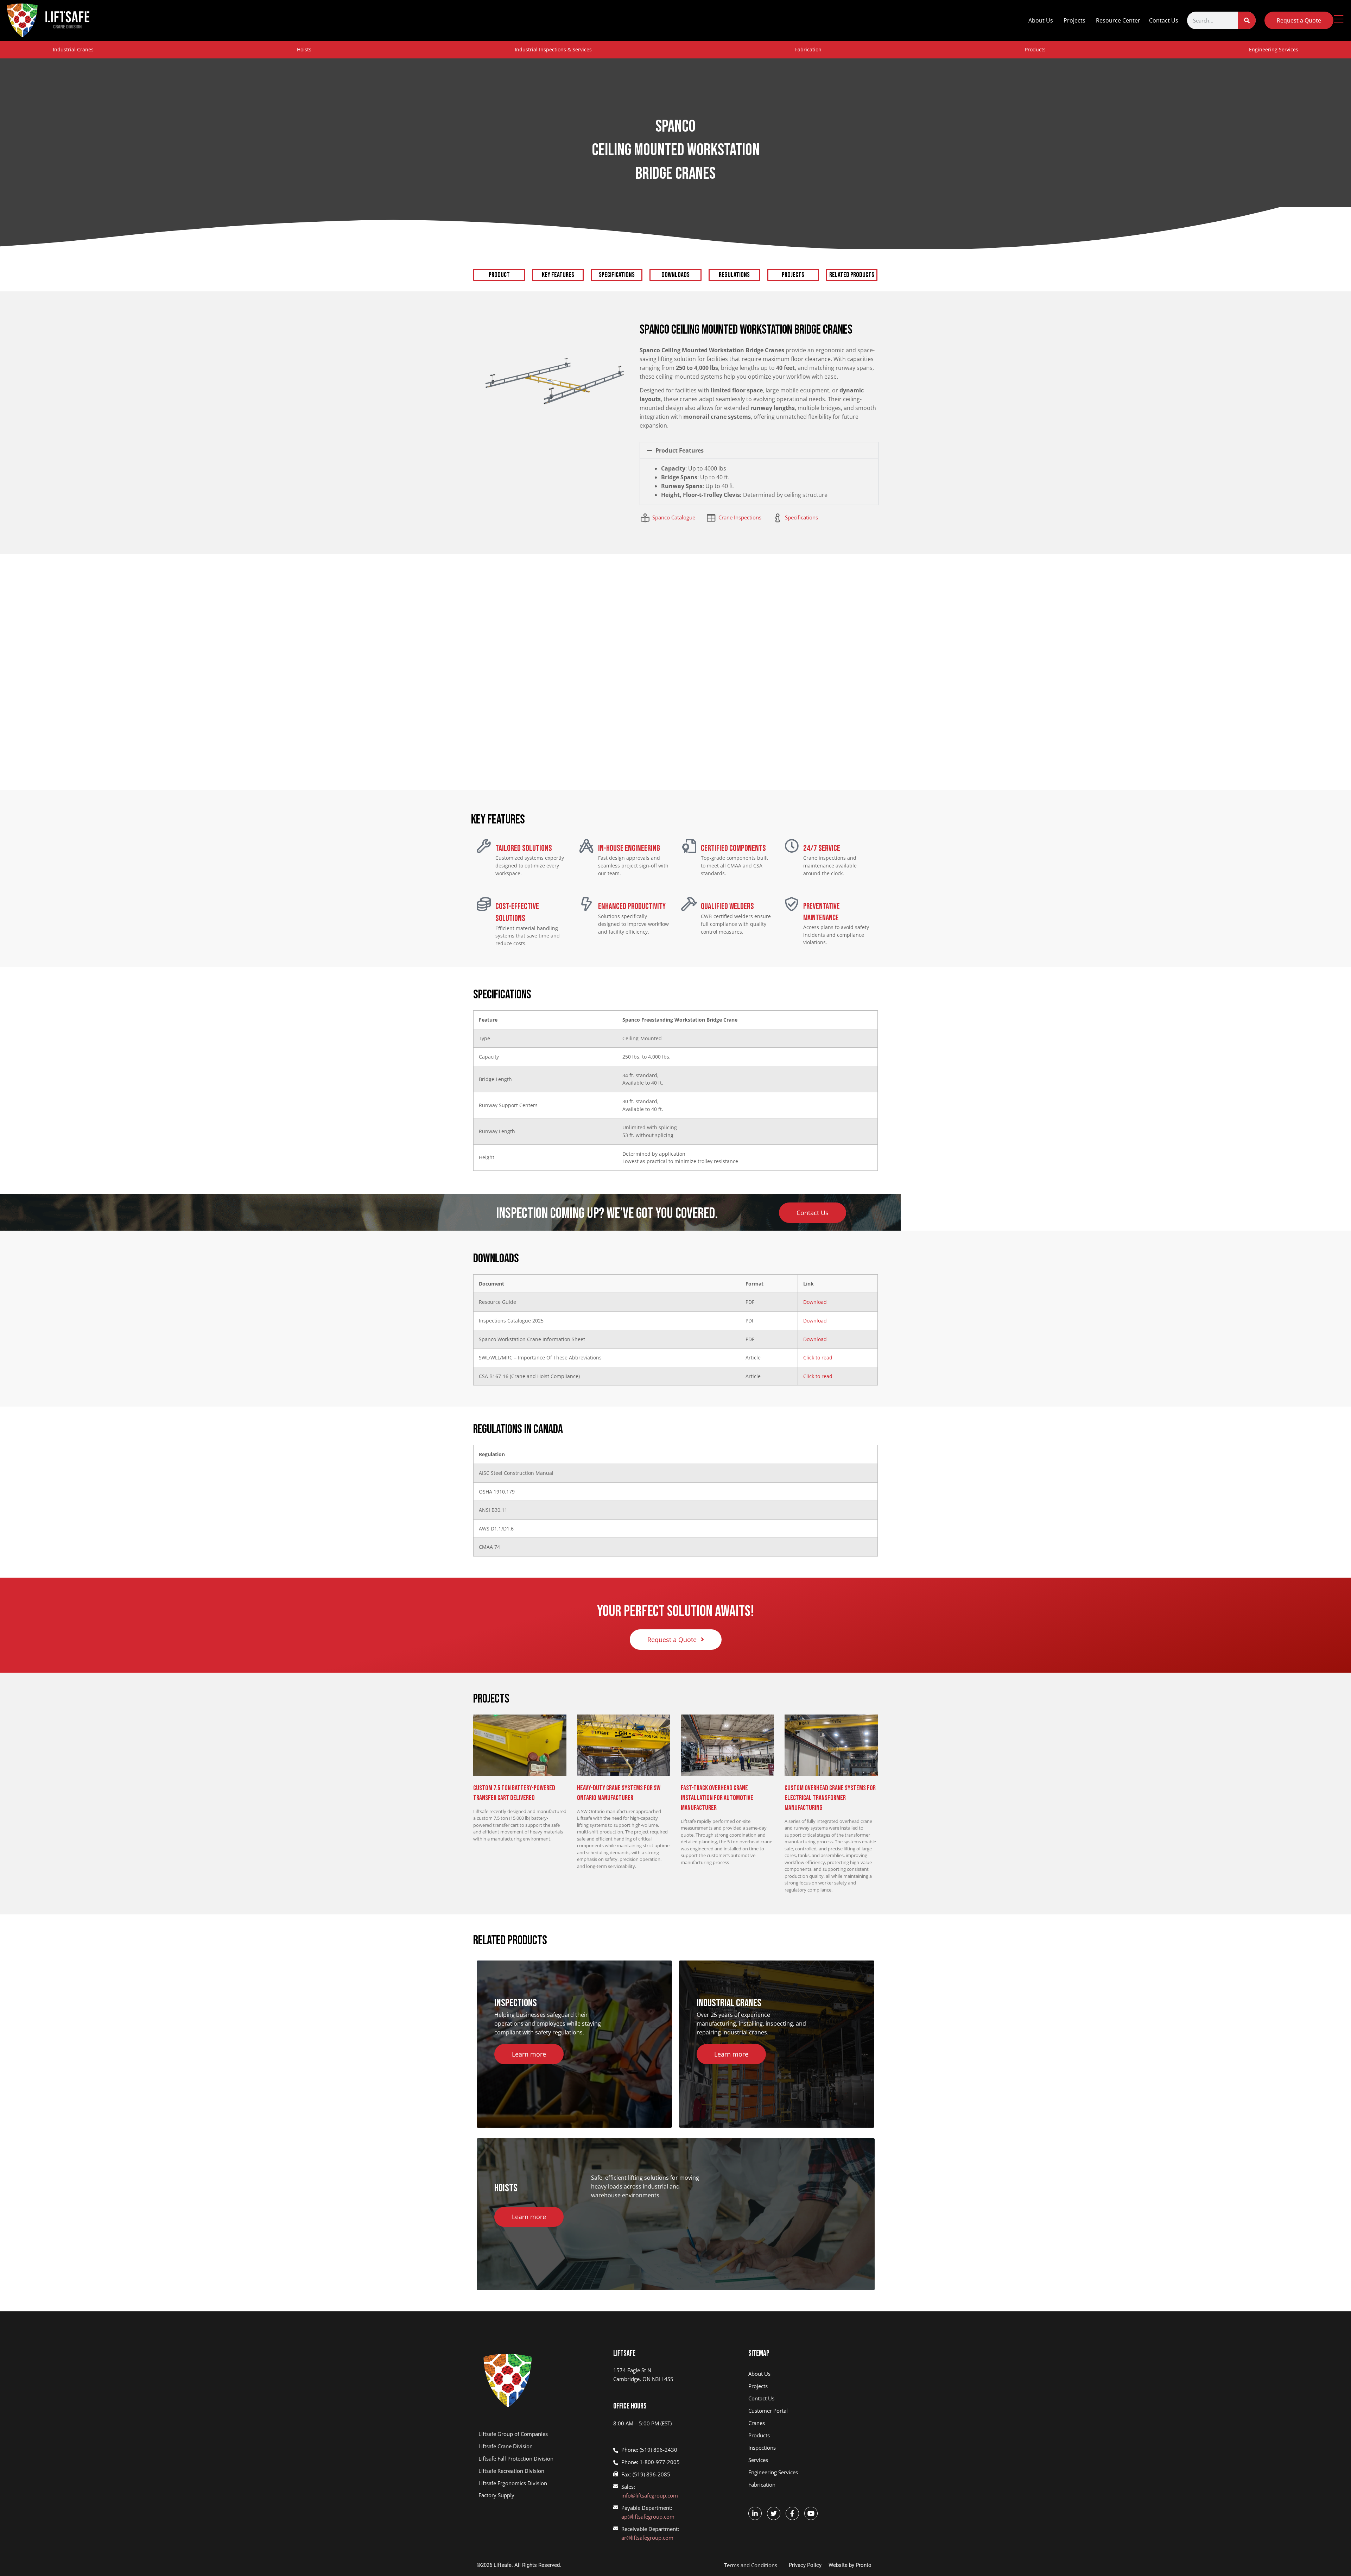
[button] (759, 450)
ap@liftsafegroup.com (648, 2517)
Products (1035, 49)
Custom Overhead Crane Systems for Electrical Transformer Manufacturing (830, 1798)
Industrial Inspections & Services (553, 49)
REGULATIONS (734, 275)
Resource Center (1118, 20)
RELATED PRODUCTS (852, 275)
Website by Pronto (850, 2565)
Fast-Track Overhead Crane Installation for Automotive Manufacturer (717, 1798)
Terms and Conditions (751, 2565)
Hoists (304, 49)
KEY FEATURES (558, 275)
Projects (1074, 20)
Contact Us (1164, 20)
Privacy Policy (805, 2565)
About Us (1041, 20)
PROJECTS (793, 275)
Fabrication (808, 49)
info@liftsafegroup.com (650, 2495)
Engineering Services (1274, 49)
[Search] (1247, 20)
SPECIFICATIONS (617, 275)
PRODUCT (499, 275)
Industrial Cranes (73, 49)
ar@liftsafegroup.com (647, 2538)
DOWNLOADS (675, 275)
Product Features (680, 450)
